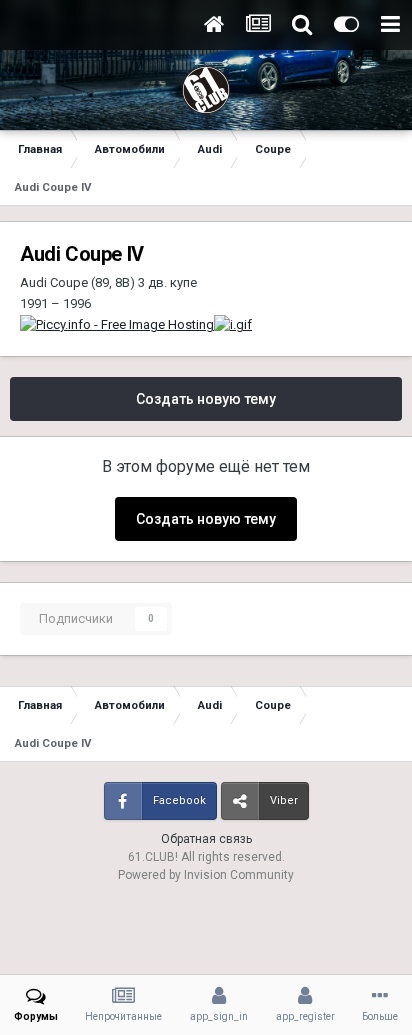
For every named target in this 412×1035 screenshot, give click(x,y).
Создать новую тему (206, 399)
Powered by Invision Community (206, 875)
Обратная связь (206, 839)
